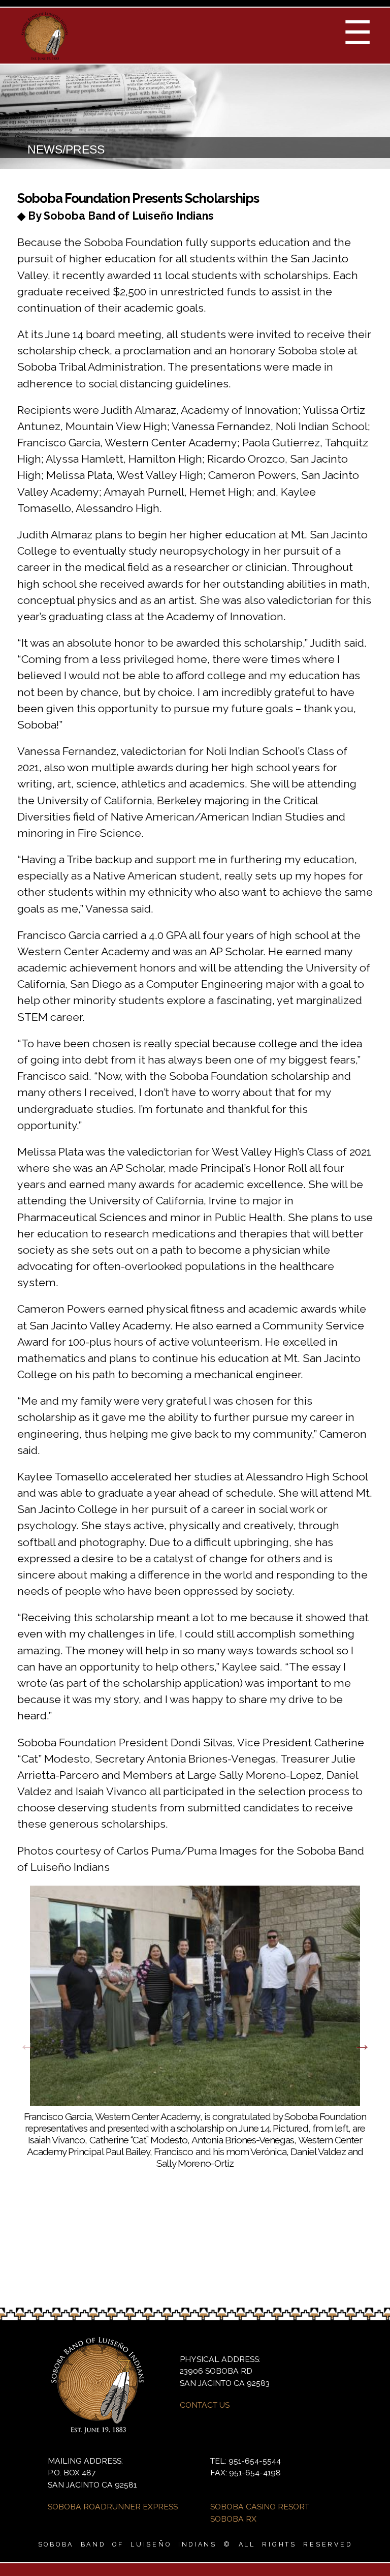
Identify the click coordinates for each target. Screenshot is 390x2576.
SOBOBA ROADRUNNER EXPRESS (113, 2507)
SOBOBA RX (233, 2519)
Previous (28, 2044)
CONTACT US (205, 2405)
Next (362, 2044)
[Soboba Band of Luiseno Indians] (45, 56)
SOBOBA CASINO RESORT (260, 2507)
